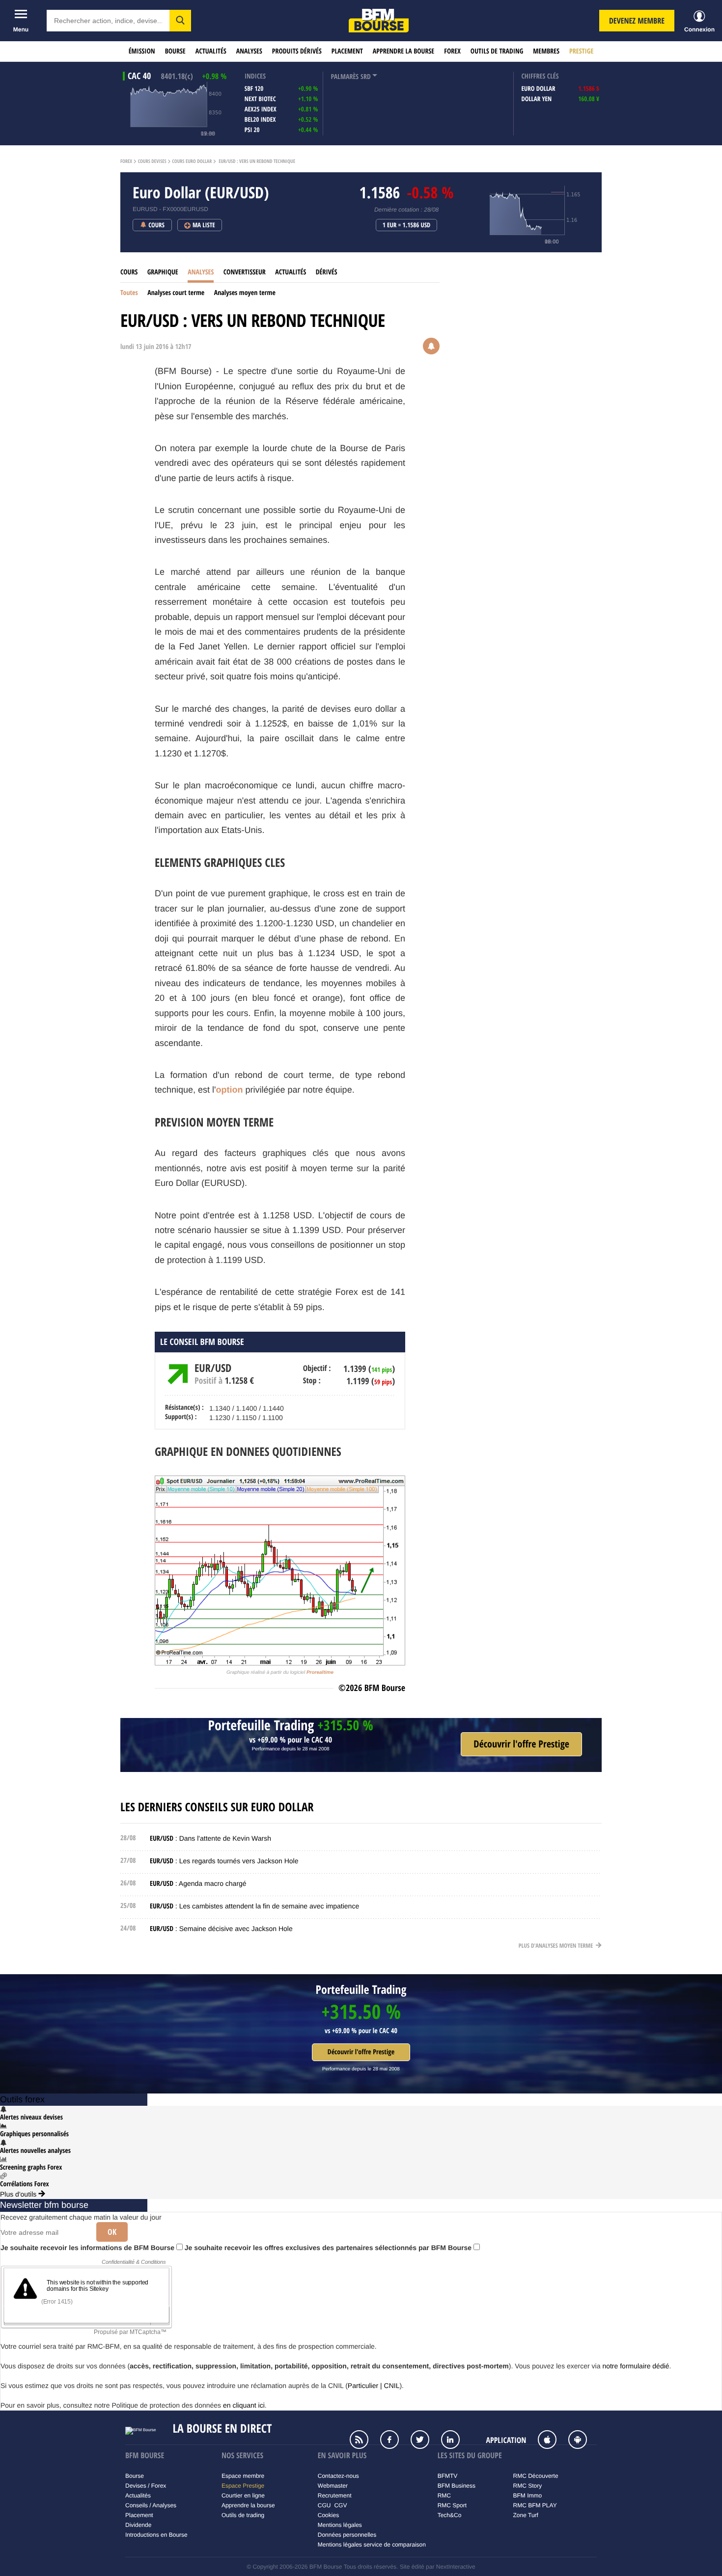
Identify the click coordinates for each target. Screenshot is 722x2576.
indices (255, 76)
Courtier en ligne (243, 2495)
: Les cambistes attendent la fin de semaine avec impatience (254, 1906)
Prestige (581, 51)
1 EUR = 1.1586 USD (407, 225)
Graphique (163, 272)
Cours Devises (152, 161)
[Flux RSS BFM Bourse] (364, 2441)
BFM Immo (528, 2495)
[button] (180, 21)
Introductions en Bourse (156, 2535)
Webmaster (333, 2486)
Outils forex (22, 2099)
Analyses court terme (176, 293)
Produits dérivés (297, 51)
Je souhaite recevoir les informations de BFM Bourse (88, 2248)
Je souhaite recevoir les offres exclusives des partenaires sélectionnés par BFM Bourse (329, 2248)
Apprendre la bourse (403, 51)
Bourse (175, 51)
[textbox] (108, 21)
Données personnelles (347, 2535)
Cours (129, 272)
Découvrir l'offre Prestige (361, 2052)
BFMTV (448, 2476)
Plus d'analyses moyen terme (556, 1945)
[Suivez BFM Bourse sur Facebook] (394, 2441)
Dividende (138, 2525)
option (230, 1090)
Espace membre (243, 2476)
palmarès (345, 77)
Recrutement (335, 2495)
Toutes (129, 293)
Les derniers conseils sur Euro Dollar (217, 1807)
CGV (340, 2505)
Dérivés (327, 272)
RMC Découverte (536, 2476)
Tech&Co (450, 2515)
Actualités (211, 51)
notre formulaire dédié (636, 2366)
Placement (347, 51)
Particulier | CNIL (374, 2386)
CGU (324, 2505)
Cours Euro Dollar (192, 161)
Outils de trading (497, 51)
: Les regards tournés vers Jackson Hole (224, 1861)
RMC (444, 2495)
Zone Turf (526, 2515)
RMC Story (528, 2486)
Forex (452, 51)
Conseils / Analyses (151, 2505)
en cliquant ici (244, 2405)
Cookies (328, 2515)
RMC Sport (452, 2505)
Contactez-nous (338, 2476)
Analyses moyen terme (245, 293)
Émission (142, 51)
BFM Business (457, 2486)
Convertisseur (245, 272)
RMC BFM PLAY (535, 2505)
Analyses (249, 51)
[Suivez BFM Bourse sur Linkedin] (455, 2441)
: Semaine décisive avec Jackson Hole (221, 1929)
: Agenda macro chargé (198, 1883)
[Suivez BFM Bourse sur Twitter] (425, 2441)
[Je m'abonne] (521, 1744)
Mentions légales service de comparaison (372, 2545)
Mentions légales (340, 2525)
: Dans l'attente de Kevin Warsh (210, 1838)
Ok (112, 2232)
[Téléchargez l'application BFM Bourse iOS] (552, 2441)
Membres (546, 51)
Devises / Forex (146, 2486)
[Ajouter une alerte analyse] (431, 347)
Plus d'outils (19, 2194)
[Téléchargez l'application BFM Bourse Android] (583, 2441)
